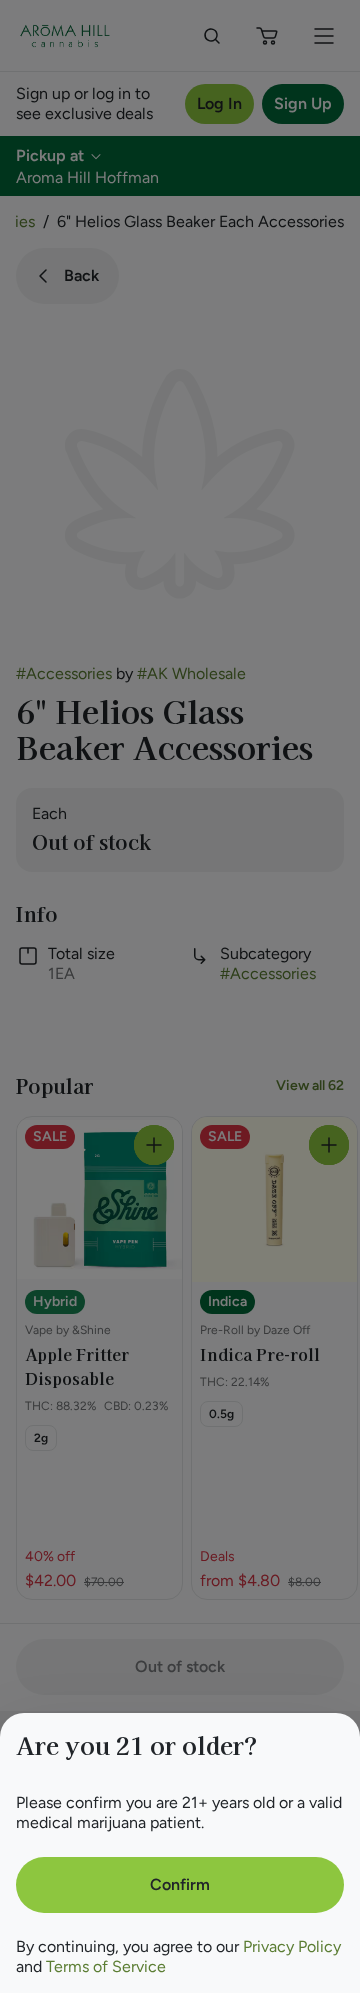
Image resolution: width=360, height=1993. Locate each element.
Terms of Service (106, 1966)
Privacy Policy (292, 1946)
